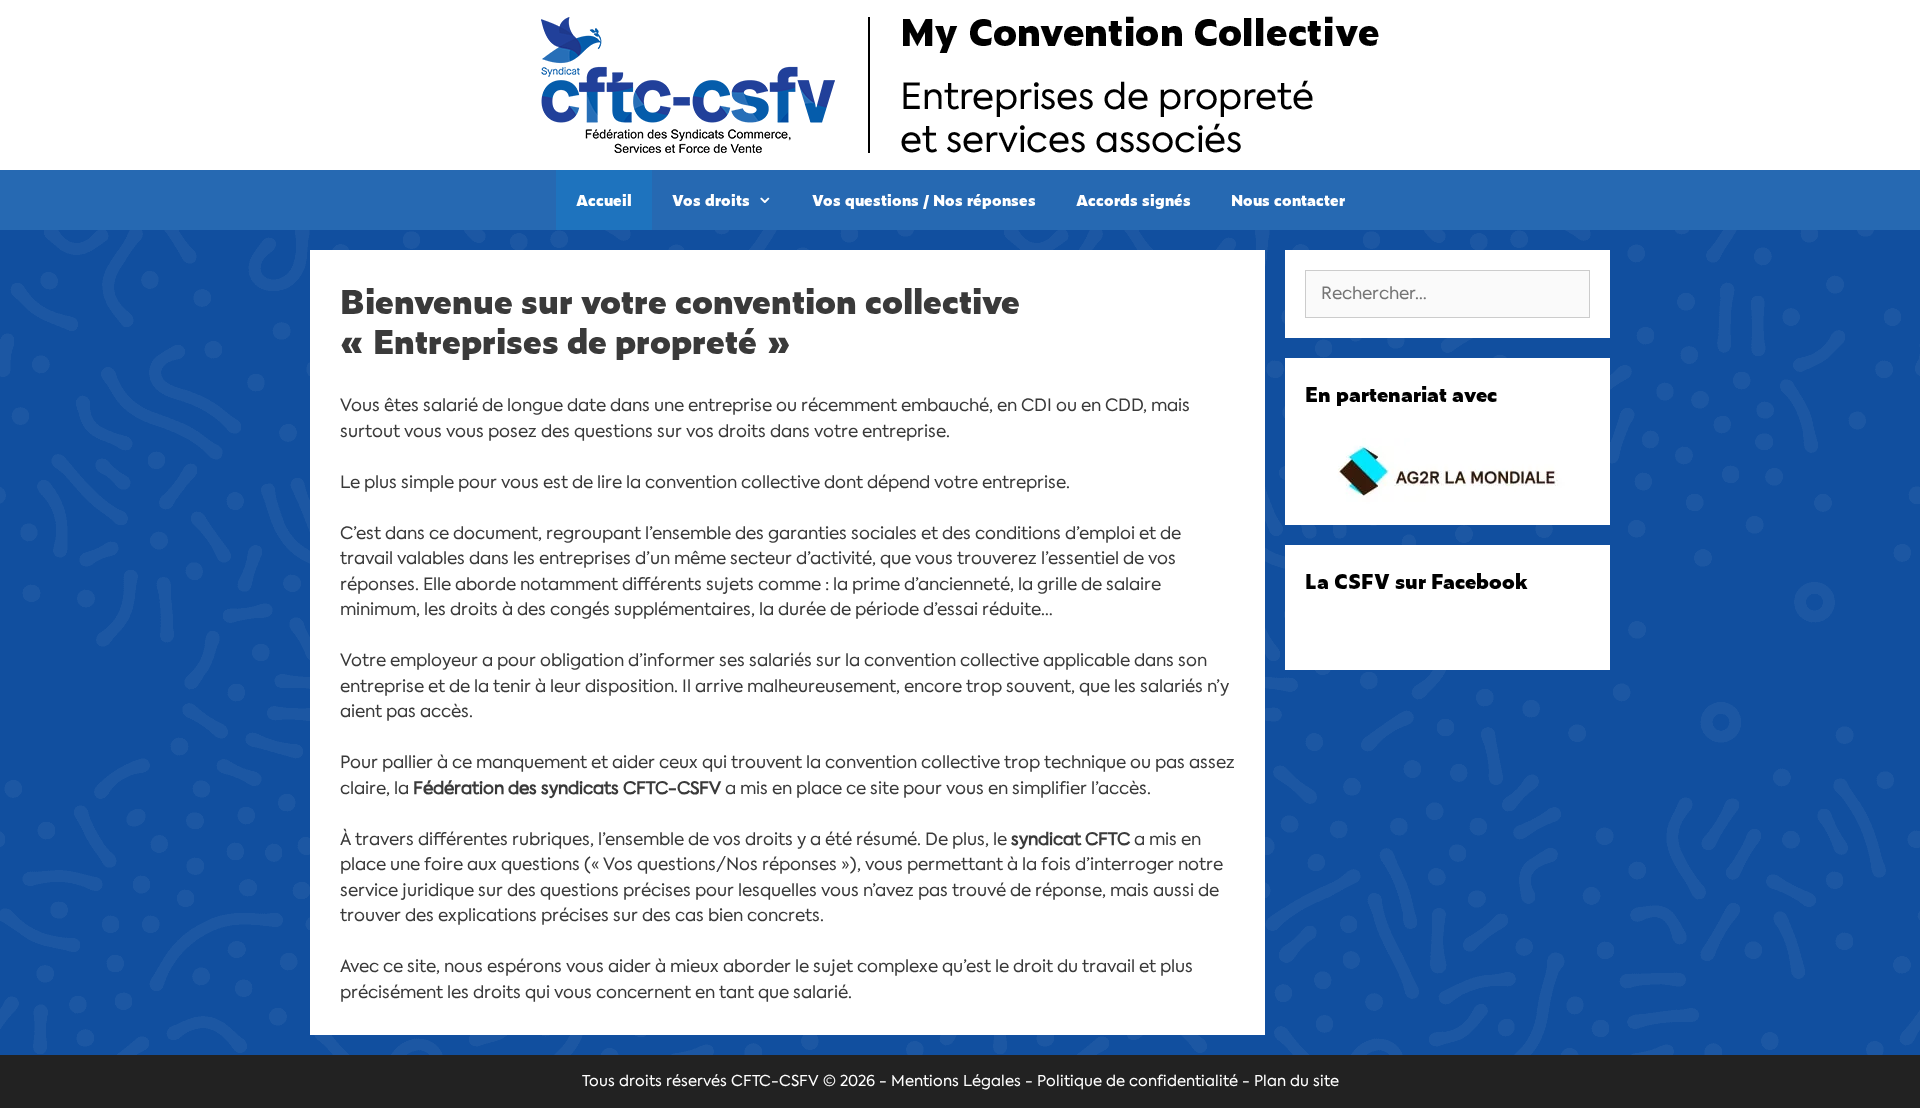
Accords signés (1133, 199)
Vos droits (711, 199)
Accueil (604, 199)
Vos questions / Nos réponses (924, 199)
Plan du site (1296, 1081)
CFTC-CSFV (775, 1081)
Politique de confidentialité (1137, 1081)
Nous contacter (1288, 199)
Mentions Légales (956, 1081)
